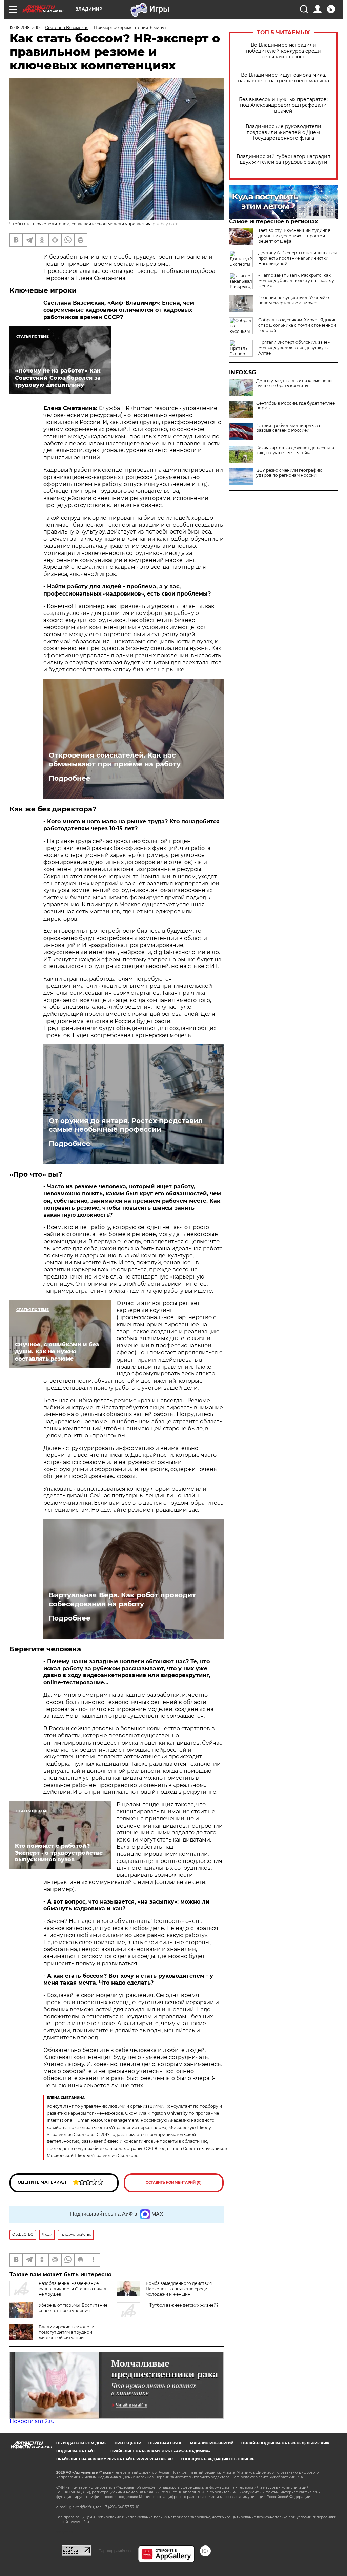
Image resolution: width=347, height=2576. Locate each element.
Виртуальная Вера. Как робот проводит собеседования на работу (122, 1599)
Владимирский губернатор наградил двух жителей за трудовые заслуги (283, 159)
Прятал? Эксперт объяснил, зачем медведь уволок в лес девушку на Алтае (294, 348)
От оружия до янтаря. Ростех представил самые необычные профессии (126, 1125)
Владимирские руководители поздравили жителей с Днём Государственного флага (283, 132)
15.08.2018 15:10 (25, 28)
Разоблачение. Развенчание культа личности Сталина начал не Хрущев (73, 2289)
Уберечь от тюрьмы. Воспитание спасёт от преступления (73, 2308)
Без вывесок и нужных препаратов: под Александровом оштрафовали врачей (283, 105)
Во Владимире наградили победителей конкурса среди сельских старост (283, 51)
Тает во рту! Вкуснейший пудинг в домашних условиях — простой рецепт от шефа (294, 236)
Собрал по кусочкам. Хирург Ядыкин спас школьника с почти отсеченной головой (298, 325)
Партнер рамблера (115, 2551)
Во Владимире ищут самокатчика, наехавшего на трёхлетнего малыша (283, 78)
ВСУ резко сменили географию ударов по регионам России (289, 473)
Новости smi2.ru (32, 2421)
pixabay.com (166, 224)
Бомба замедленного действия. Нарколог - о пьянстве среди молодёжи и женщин (179, 2289)
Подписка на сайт (76, 2451)
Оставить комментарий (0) (174, 2183)
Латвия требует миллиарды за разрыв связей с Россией (288, 428)
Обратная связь (165, 2443)
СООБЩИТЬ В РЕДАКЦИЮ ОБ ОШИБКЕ (218, 2459)
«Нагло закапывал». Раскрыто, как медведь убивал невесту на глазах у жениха (296, 280)
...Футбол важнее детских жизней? (182, 2305)
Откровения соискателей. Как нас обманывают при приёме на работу (115, 760)
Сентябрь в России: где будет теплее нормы (295, 406)
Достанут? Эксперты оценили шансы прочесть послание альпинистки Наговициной (298, 258)
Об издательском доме (81, 2443)
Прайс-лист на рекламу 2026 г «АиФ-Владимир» (160, 2451)
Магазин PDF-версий (212, 2443)
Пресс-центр (128, 2443)
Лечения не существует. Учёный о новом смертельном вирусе (294, 300)
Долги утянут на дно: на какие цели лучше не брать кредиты (294, 383)
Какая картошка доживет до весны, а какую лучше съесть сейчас (295, 450)
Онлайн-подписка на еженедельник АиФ (285, 2443)
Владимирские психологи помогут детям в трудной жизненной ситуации (66, 2332)
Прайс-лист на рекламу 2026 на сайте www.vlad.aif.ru (115, 2459)
